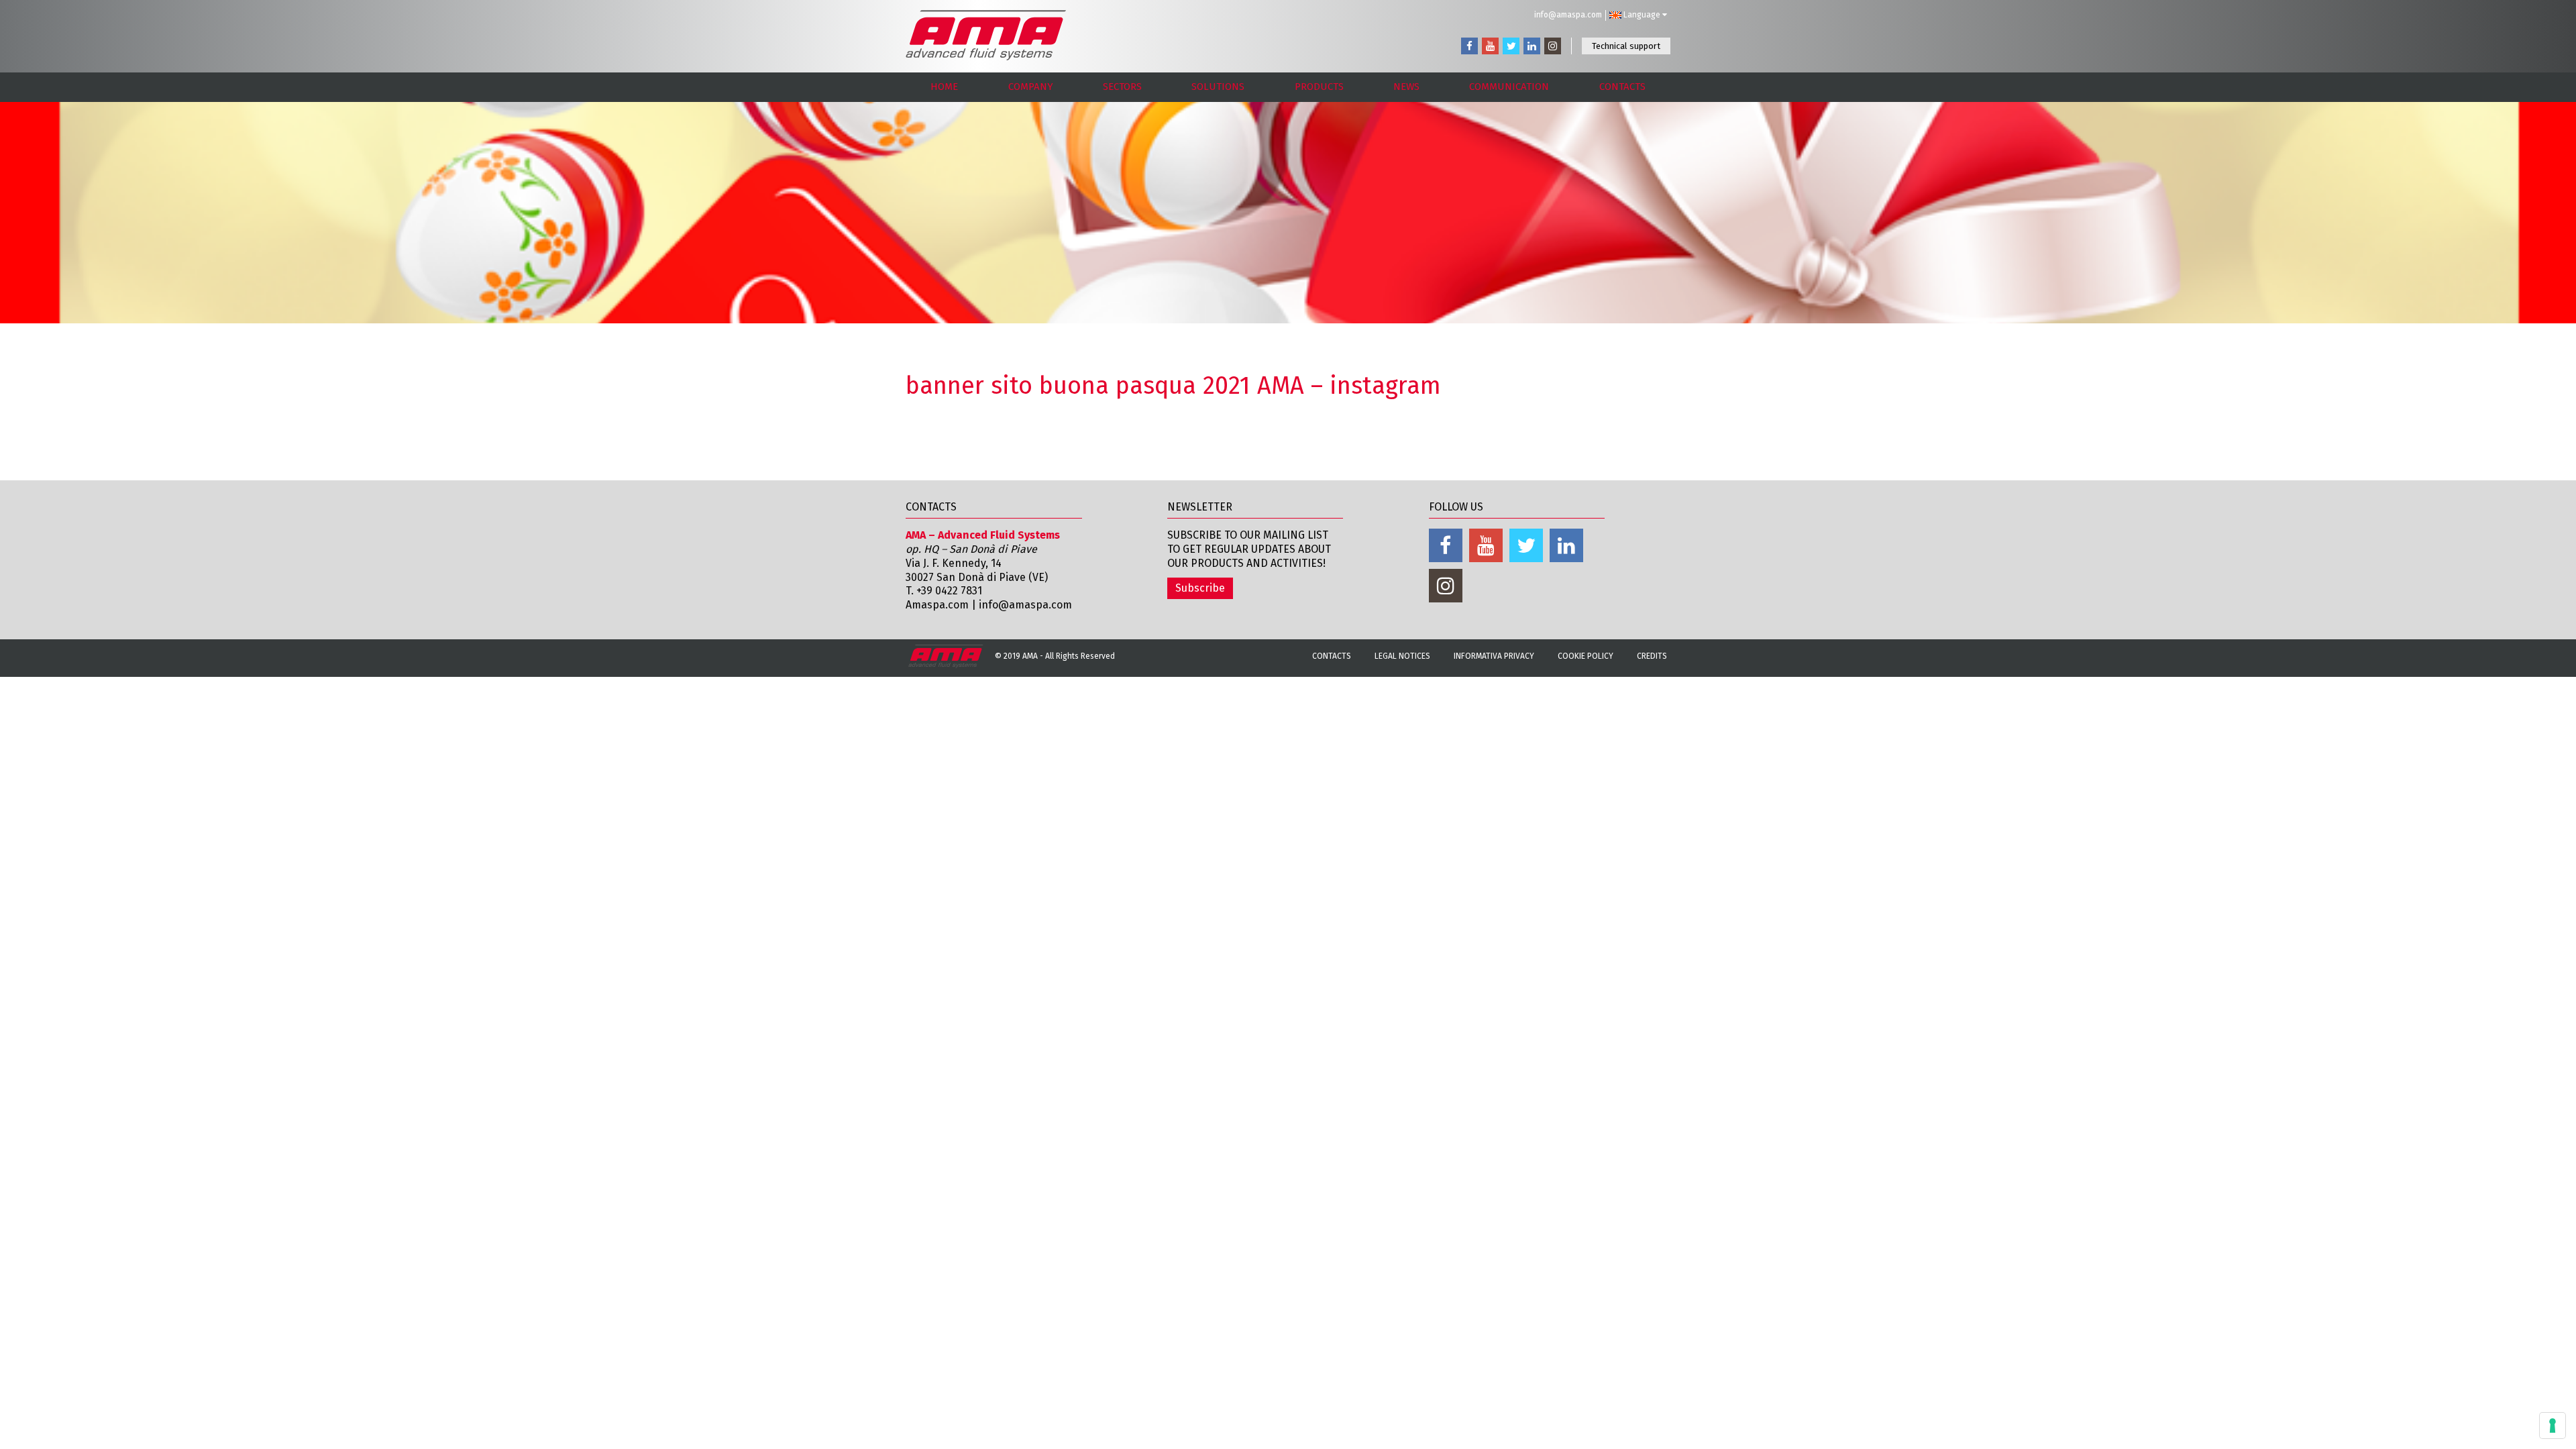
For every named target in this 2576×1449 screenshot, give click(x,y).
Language (1642, 15)
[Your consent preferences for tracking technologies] (2553, 1426)
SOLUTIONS (1218, 87)
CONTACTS (1622, 87)
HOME (944, 87)
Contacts (1332, 656)
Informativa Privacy (1494, 656)
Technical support (1626, 46)
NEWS (1406, 87)
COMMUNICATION (1509, 87)
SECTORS (1122, 87)
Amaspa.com (937, 605)
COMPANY (1031, 87)
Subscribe (1200, 588)
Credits (1652, 656)
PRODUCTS (1319, 87)
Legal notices (1402, 656)
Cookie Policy (1586, 656)
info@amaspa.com (1568, 15)
